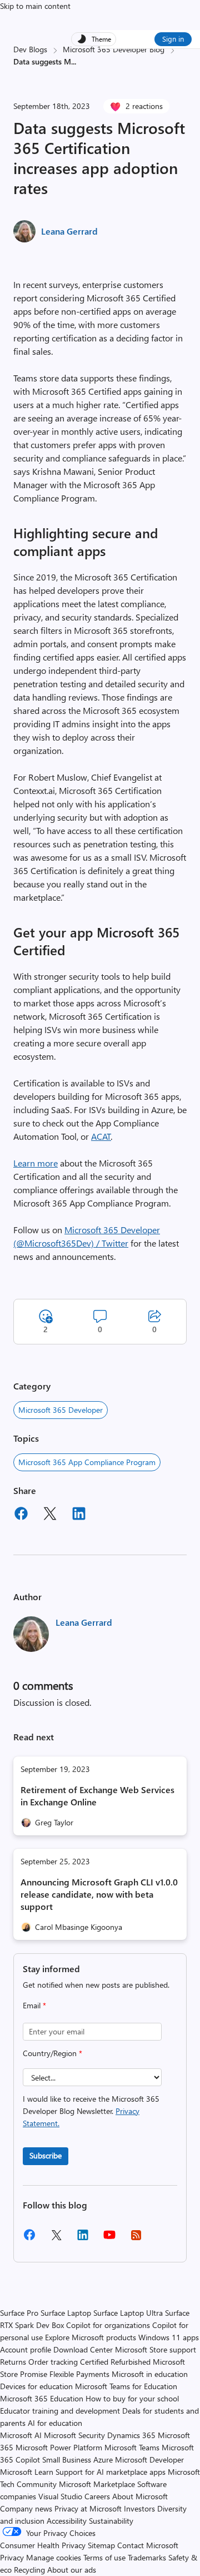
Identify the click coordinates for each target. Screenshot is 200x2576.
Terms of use (104, 2557)
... (74, 61)
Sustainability (111, 2521)
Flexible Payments (79, 2374)
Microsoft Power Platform (59, 2447)
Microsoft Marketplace (97, 2484)
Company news (26, 2508)
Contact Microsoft (148, 2545)
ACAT (101, 1136)
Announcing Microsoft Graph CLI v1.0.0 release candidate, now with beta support (99, 1894)
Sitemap (101, 2545)
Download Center (83, 2349)
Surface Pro (19, 2313)
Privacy (13, 2557)
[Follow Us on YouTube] (109, 2239)
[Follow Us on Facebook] (29, 2239)
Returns (13, 2362)
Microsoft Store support (156, 2349)
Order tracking (53, 2362)
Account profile (26, 2349)
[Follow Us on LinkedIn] (83, 2239)
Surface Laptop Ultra (128, 2313)
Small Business (67, 2460)
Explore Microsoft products (91, 2337)
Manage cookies (54, 2557)
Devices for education (36, 2386)
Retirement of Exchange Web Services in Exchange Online (97, 1796)
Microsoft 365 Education (42, 2398)
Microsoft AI (21, 2435)
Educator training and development (60, 2411)
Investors (139, 2508)
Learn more (36, 1163)
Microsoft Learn (27, 2472)
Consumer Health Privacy (43, 2545)
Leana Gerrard (69, 231)
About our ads (72, 2570)
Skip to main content (35, 6)
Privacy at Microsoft (88, 2508)
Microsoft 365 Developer (61, 1410)
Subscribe (46, 2155)
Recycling (29, 2570)
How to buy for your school (132, 2398)
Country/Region (52, 2053)
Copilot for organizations (108, 2325)
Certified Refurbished (115, 2362)
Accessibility (67, 2521)
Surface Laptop (66, 2313)
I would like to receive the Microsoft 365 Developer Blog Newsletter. (91, 2111)
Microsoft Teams (132, 2447)
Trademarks (147, 2557)
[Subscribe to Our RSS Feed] (136, 2239)
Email (34, 2005)
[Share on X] (50, 1515)
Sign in (173, 39)
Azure (103, 2460)
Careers (97, 2496)
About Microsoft (140, 2496)
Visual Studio (60, 2496)
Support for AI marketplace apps (111, 2472)
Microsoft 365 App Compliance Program (87, 1462)
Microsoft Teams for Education (126, 2386)
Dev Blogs (30, 49)
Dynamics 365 (131, 2435)
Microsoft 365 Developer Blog (114, 49)
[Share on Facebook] (21, 1515)
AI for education (55, 2423)
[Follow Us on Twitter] (56, 2239)
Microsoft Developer (149, 2460)
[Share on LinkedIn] (79, 1515)
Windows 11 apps (169, 2337)
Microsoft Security (74, 2435)
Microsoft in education (150, 2374)
